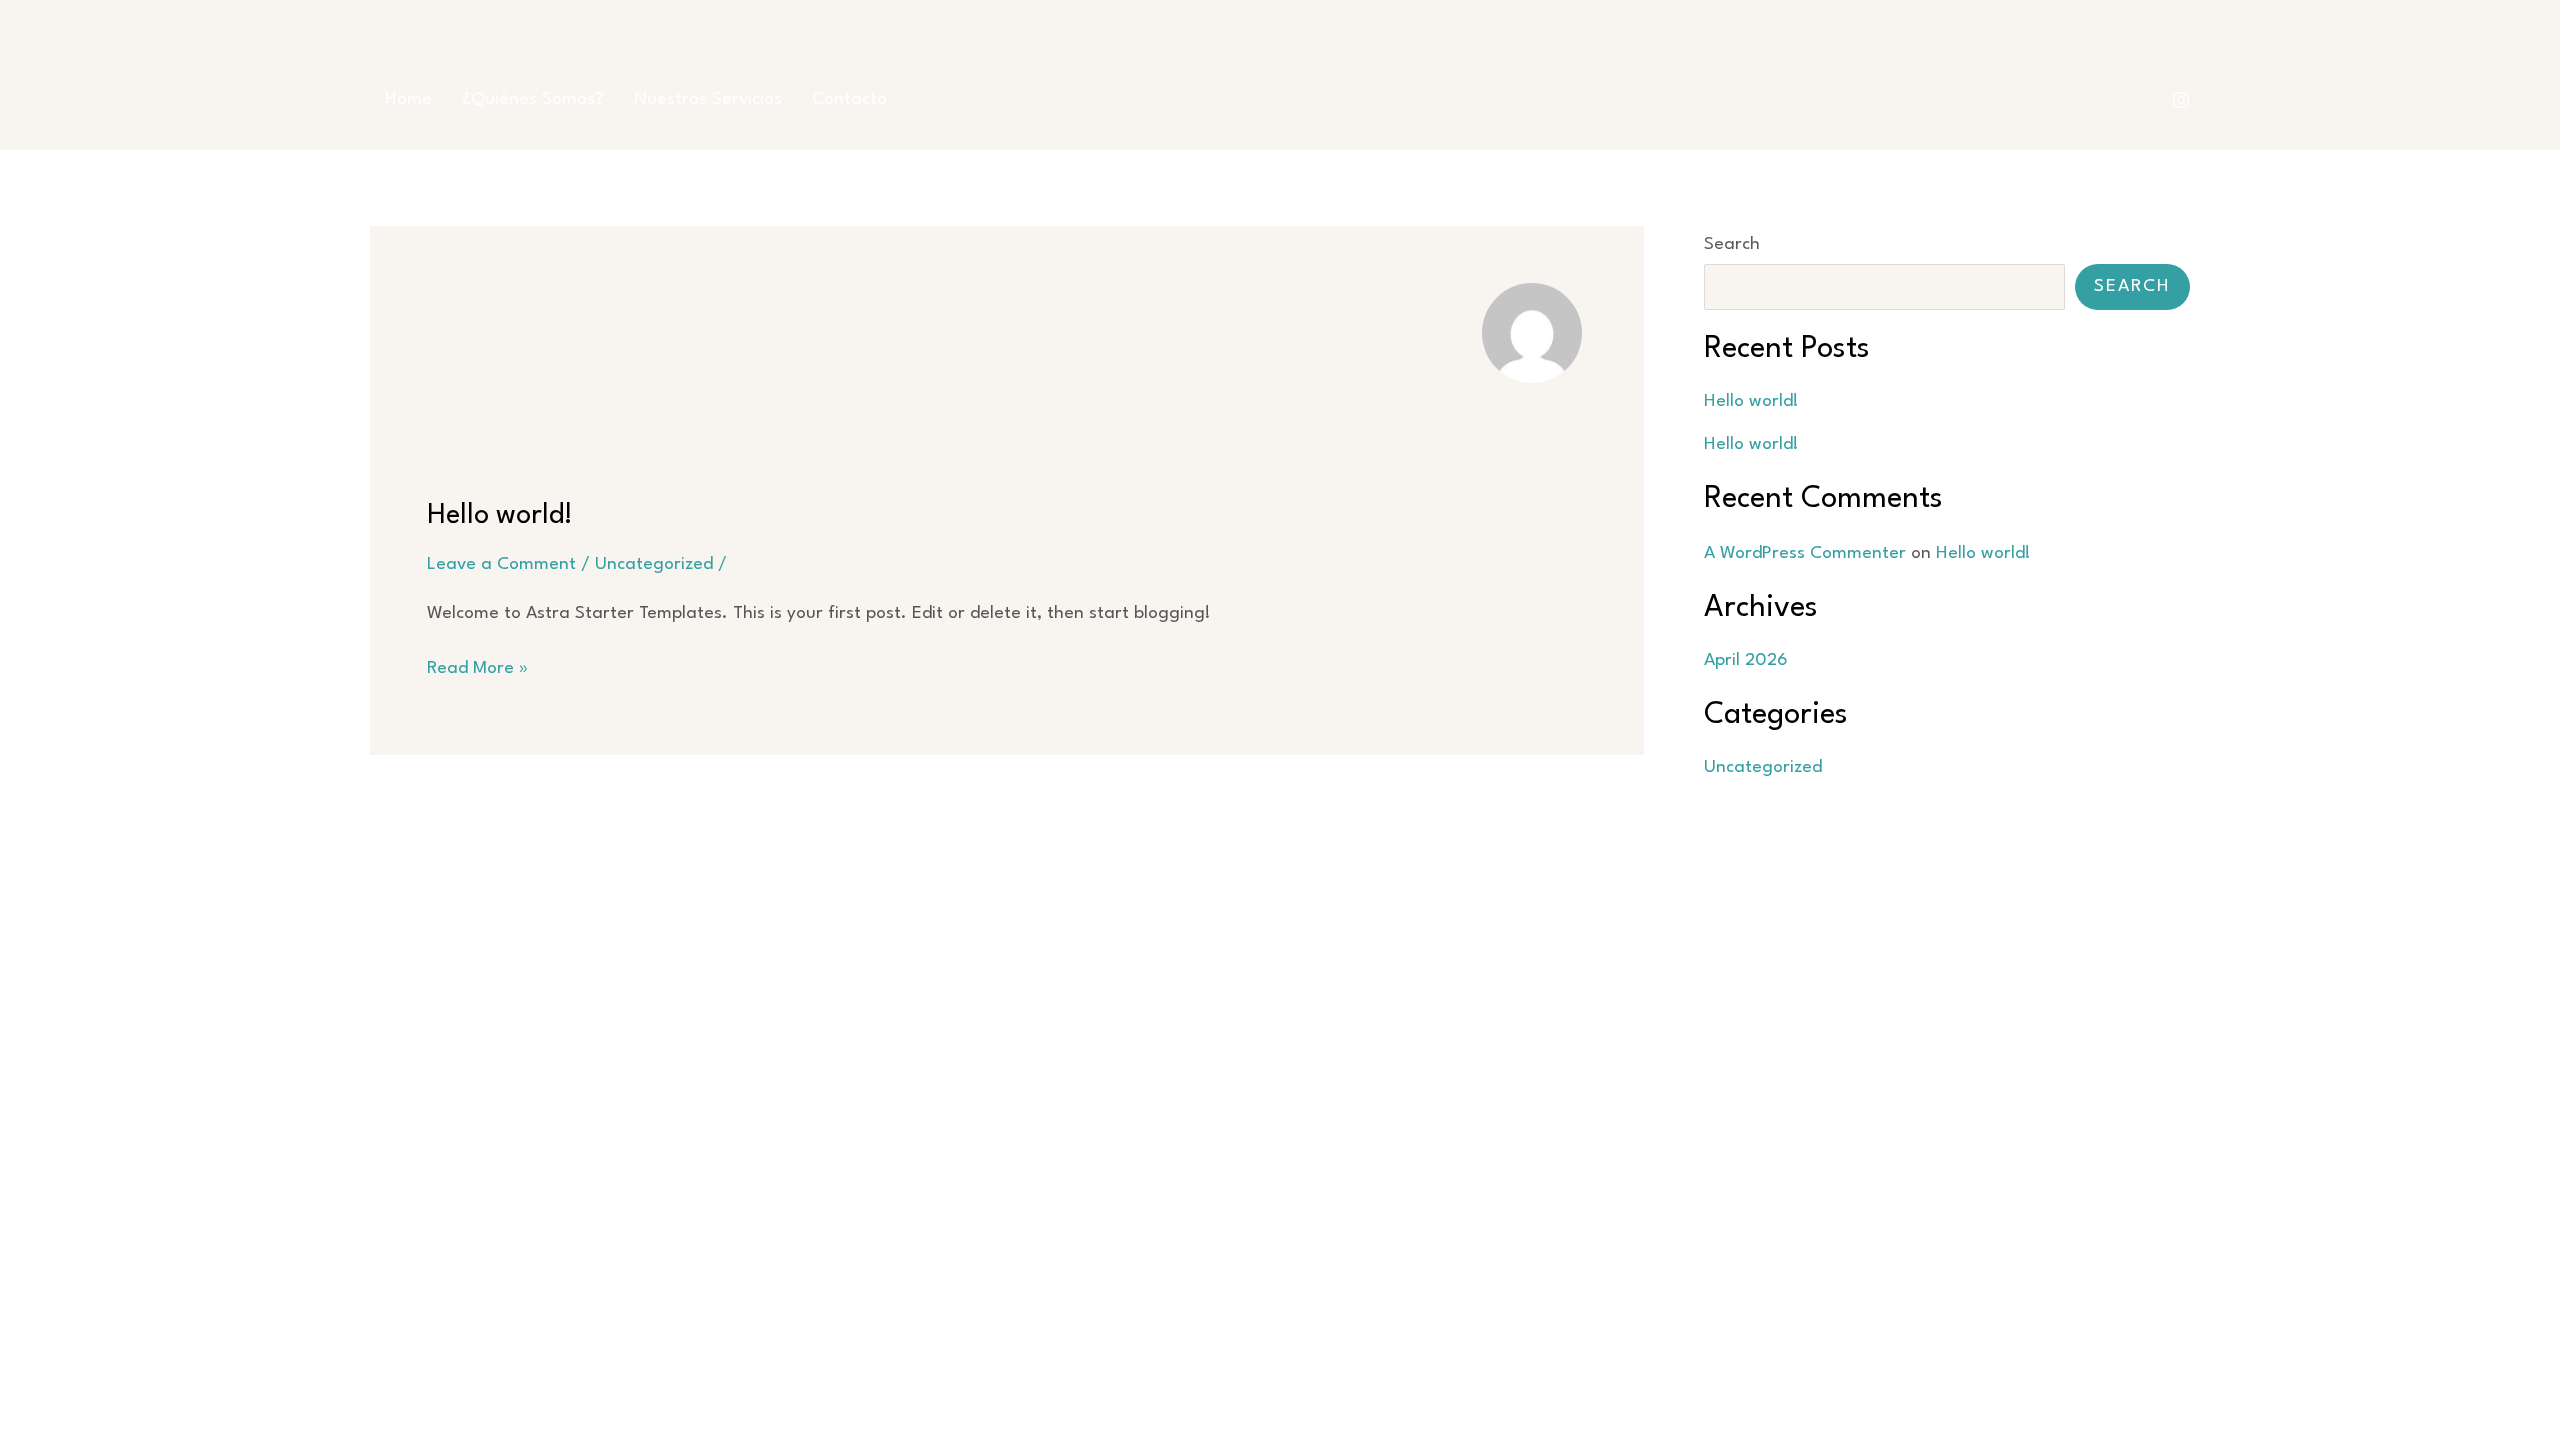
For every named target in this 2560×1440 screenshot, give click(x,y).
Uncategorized (654, 564)
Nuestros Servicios (708, 99)
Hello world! (500, 516)
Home (408, 99)
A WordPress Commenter (1805, 553)
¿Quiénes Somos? (533, 99)
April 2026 (1746, 660)
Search (1732, 244)
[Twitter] (2181, 100)
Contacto (849, 99)
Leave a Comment (501, 564)
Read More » (477, 671)
